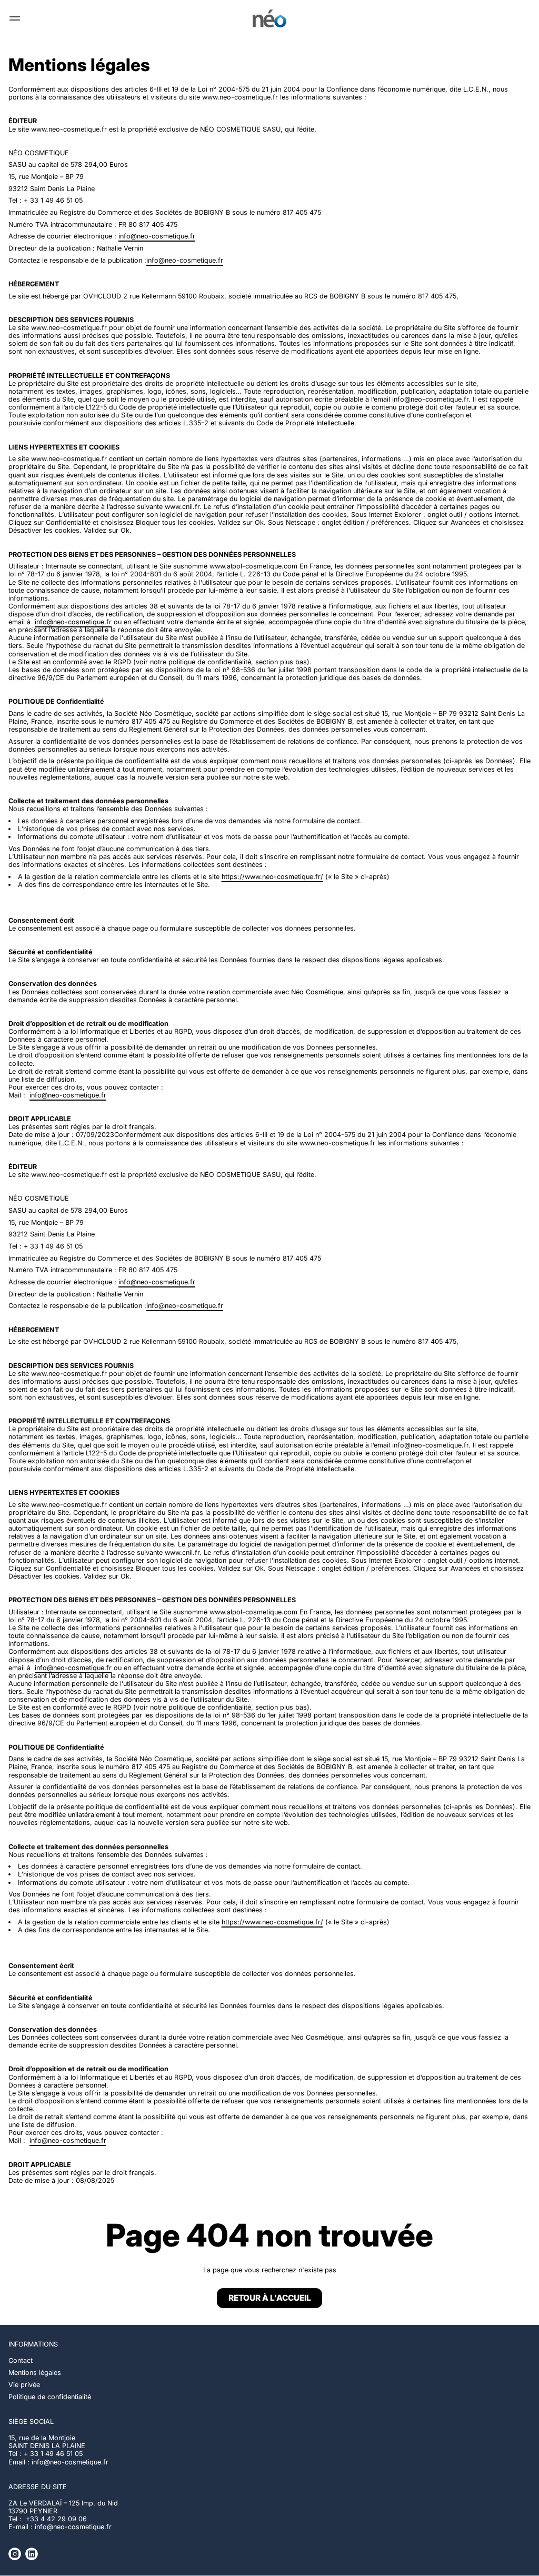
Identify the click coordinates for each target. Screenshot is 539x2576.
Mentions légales (35, 2373)
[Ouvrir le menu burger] (15, 18)
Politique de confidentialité (50, 2397)
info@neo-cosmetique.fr (157, 236)
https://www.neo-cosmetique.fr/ (272, 877)
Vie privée (24, 2385)
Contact (21, 2360)
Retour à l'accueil (270, 2298)
